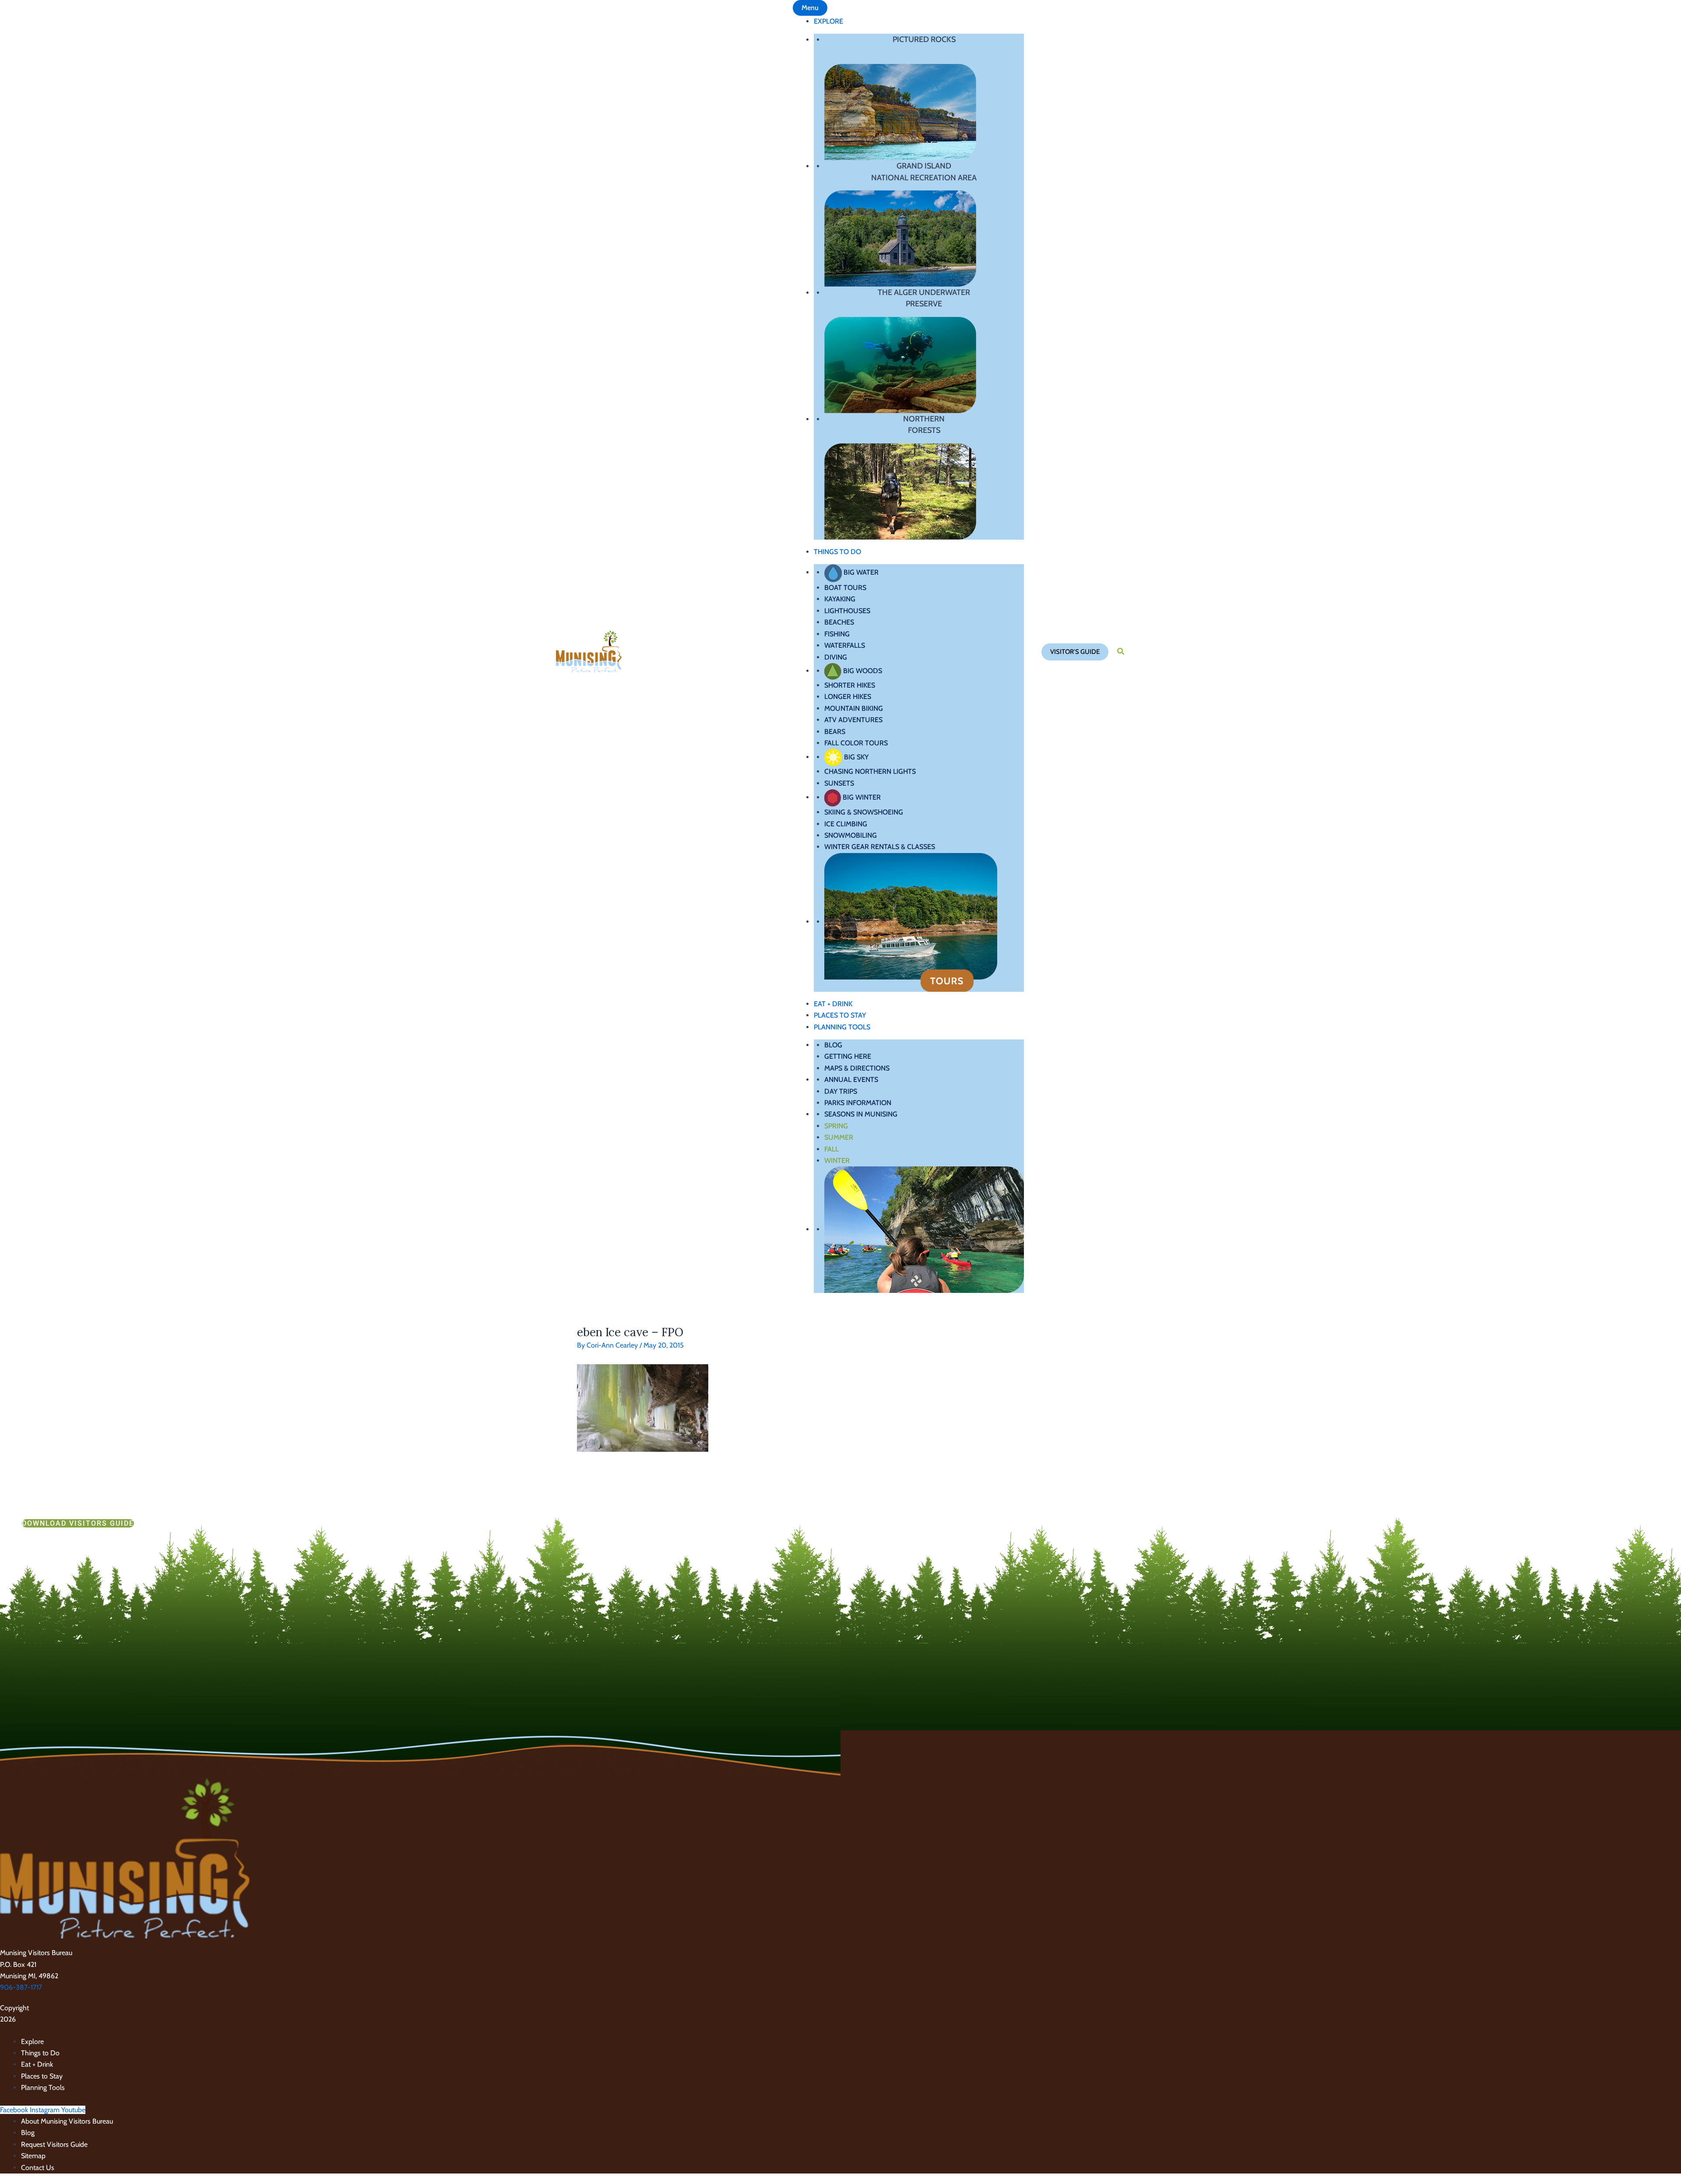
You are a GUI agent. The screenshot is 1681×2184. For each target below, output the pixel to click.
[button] (1075, 652)
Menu (810, 8)
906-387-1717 (21, 1987)
